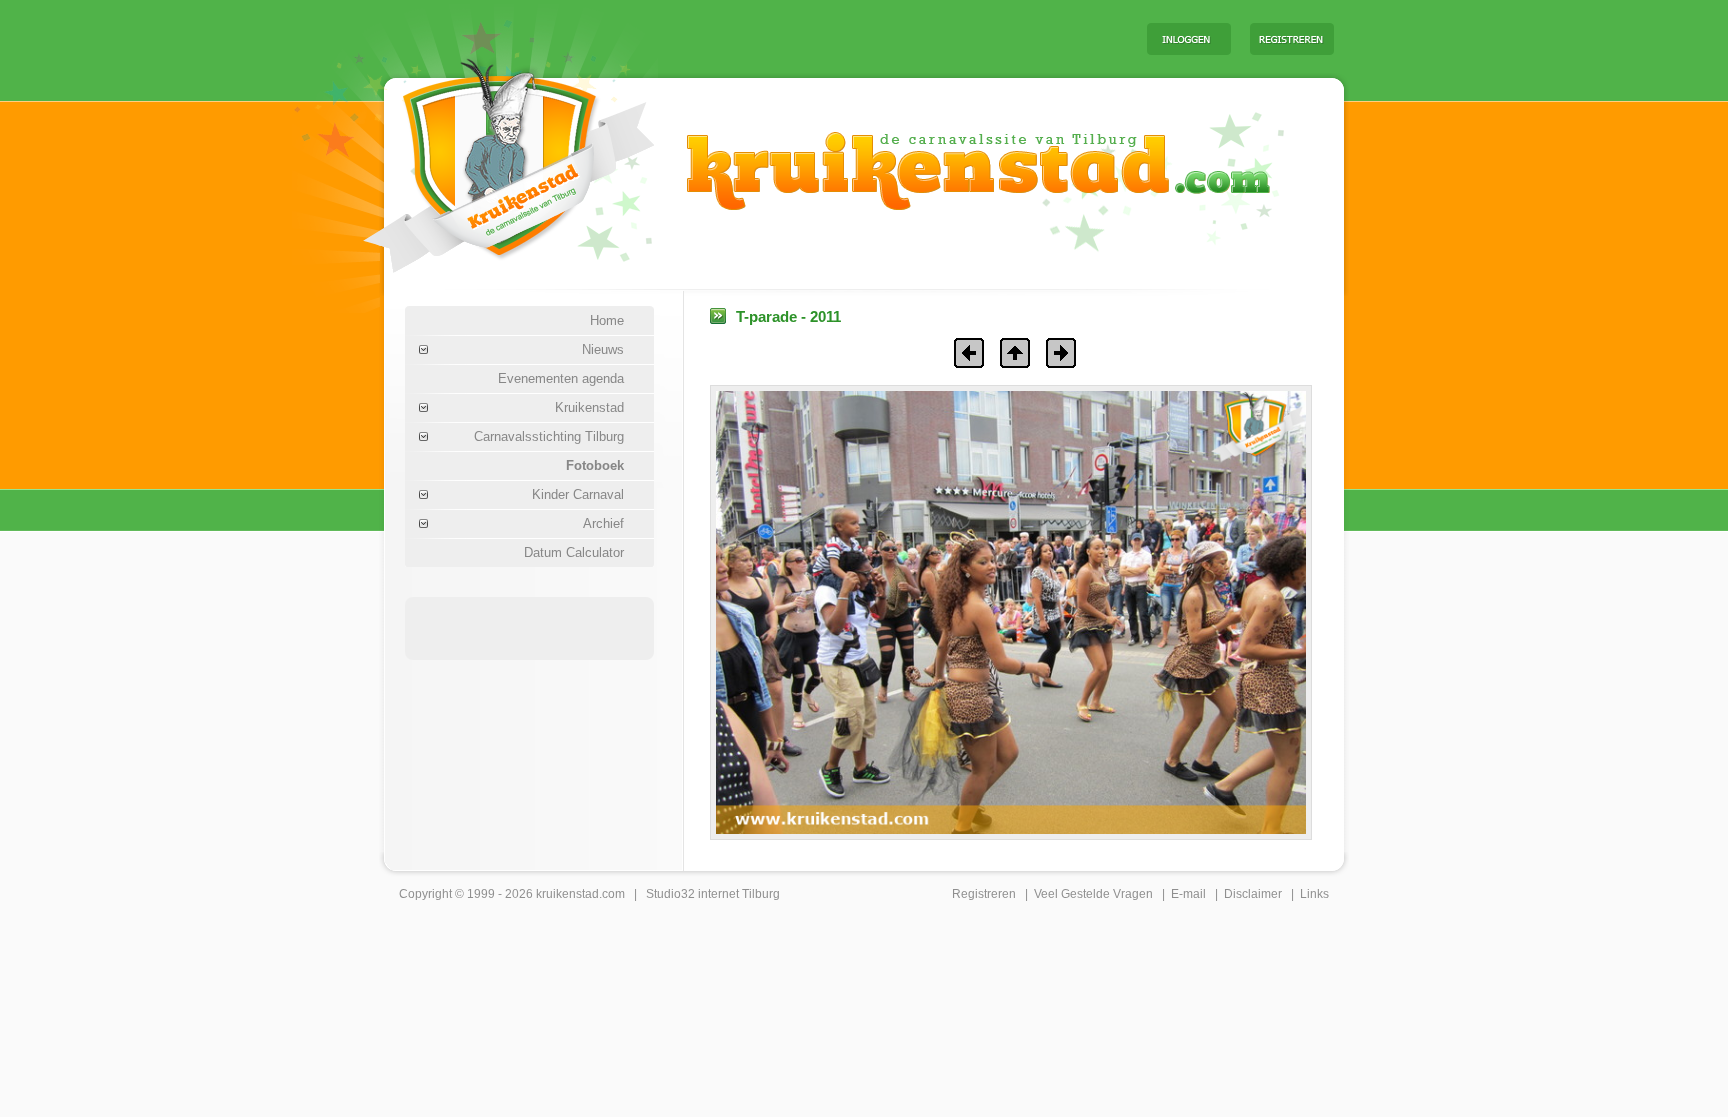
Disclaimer (1253, 894)
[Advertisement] (883, 38)
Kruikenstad (589, 407)
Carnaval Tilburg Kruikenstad (475, 158)
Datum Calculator (574, 552)
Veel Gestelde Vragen (1093, 894)
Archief (603, 523)
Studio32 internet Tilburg (713, 894)
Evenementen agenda (561, 378)
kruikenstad (567, 894)
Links (1314, 894)
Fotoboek (595, 465)
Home (607, 320)
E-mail (1188, 894)
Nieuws (603, 349)
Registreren (984, 894)
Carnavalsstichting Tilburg (549, 436)
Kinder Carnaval (578, 494)
